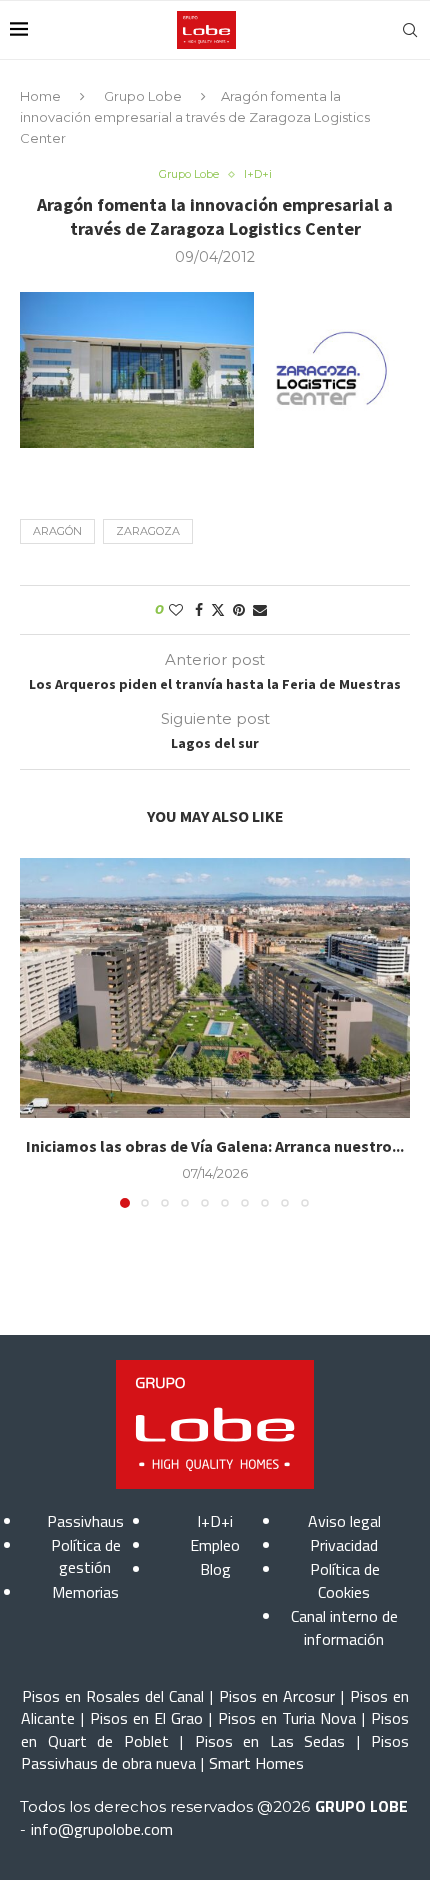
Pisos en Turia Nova (287, 1718)
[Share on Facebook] (199, 610)
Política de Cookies (345, 1580)
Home (40, 96)
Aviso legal (344, 1521)
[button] (37, 1032)
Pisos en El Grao (146, 1718)
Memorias (85, 1592)
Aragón (57, 531)
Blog (215, 1569)
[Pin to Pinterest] (239, 610)
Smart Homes (256, 1763)
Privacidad (344, 1545)
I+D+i (215, 1521)
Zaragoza (148, 531)
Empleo (215, 1545)
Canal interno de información (344, 1627)
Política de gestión (86, 1556)
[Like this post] (176, 610)
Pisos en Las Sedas (270, 1741)
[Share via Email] (260, 610)
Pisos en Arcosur (277, 1696)
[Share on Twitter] (218, 610)
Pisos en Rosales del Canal (113, 1696)
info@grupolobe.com (102, 1829)
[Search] (410, 30)
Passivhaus (85, 1521)
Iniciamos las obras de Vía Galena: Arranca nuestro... (215, 1146)
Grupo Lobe (143, 96)
